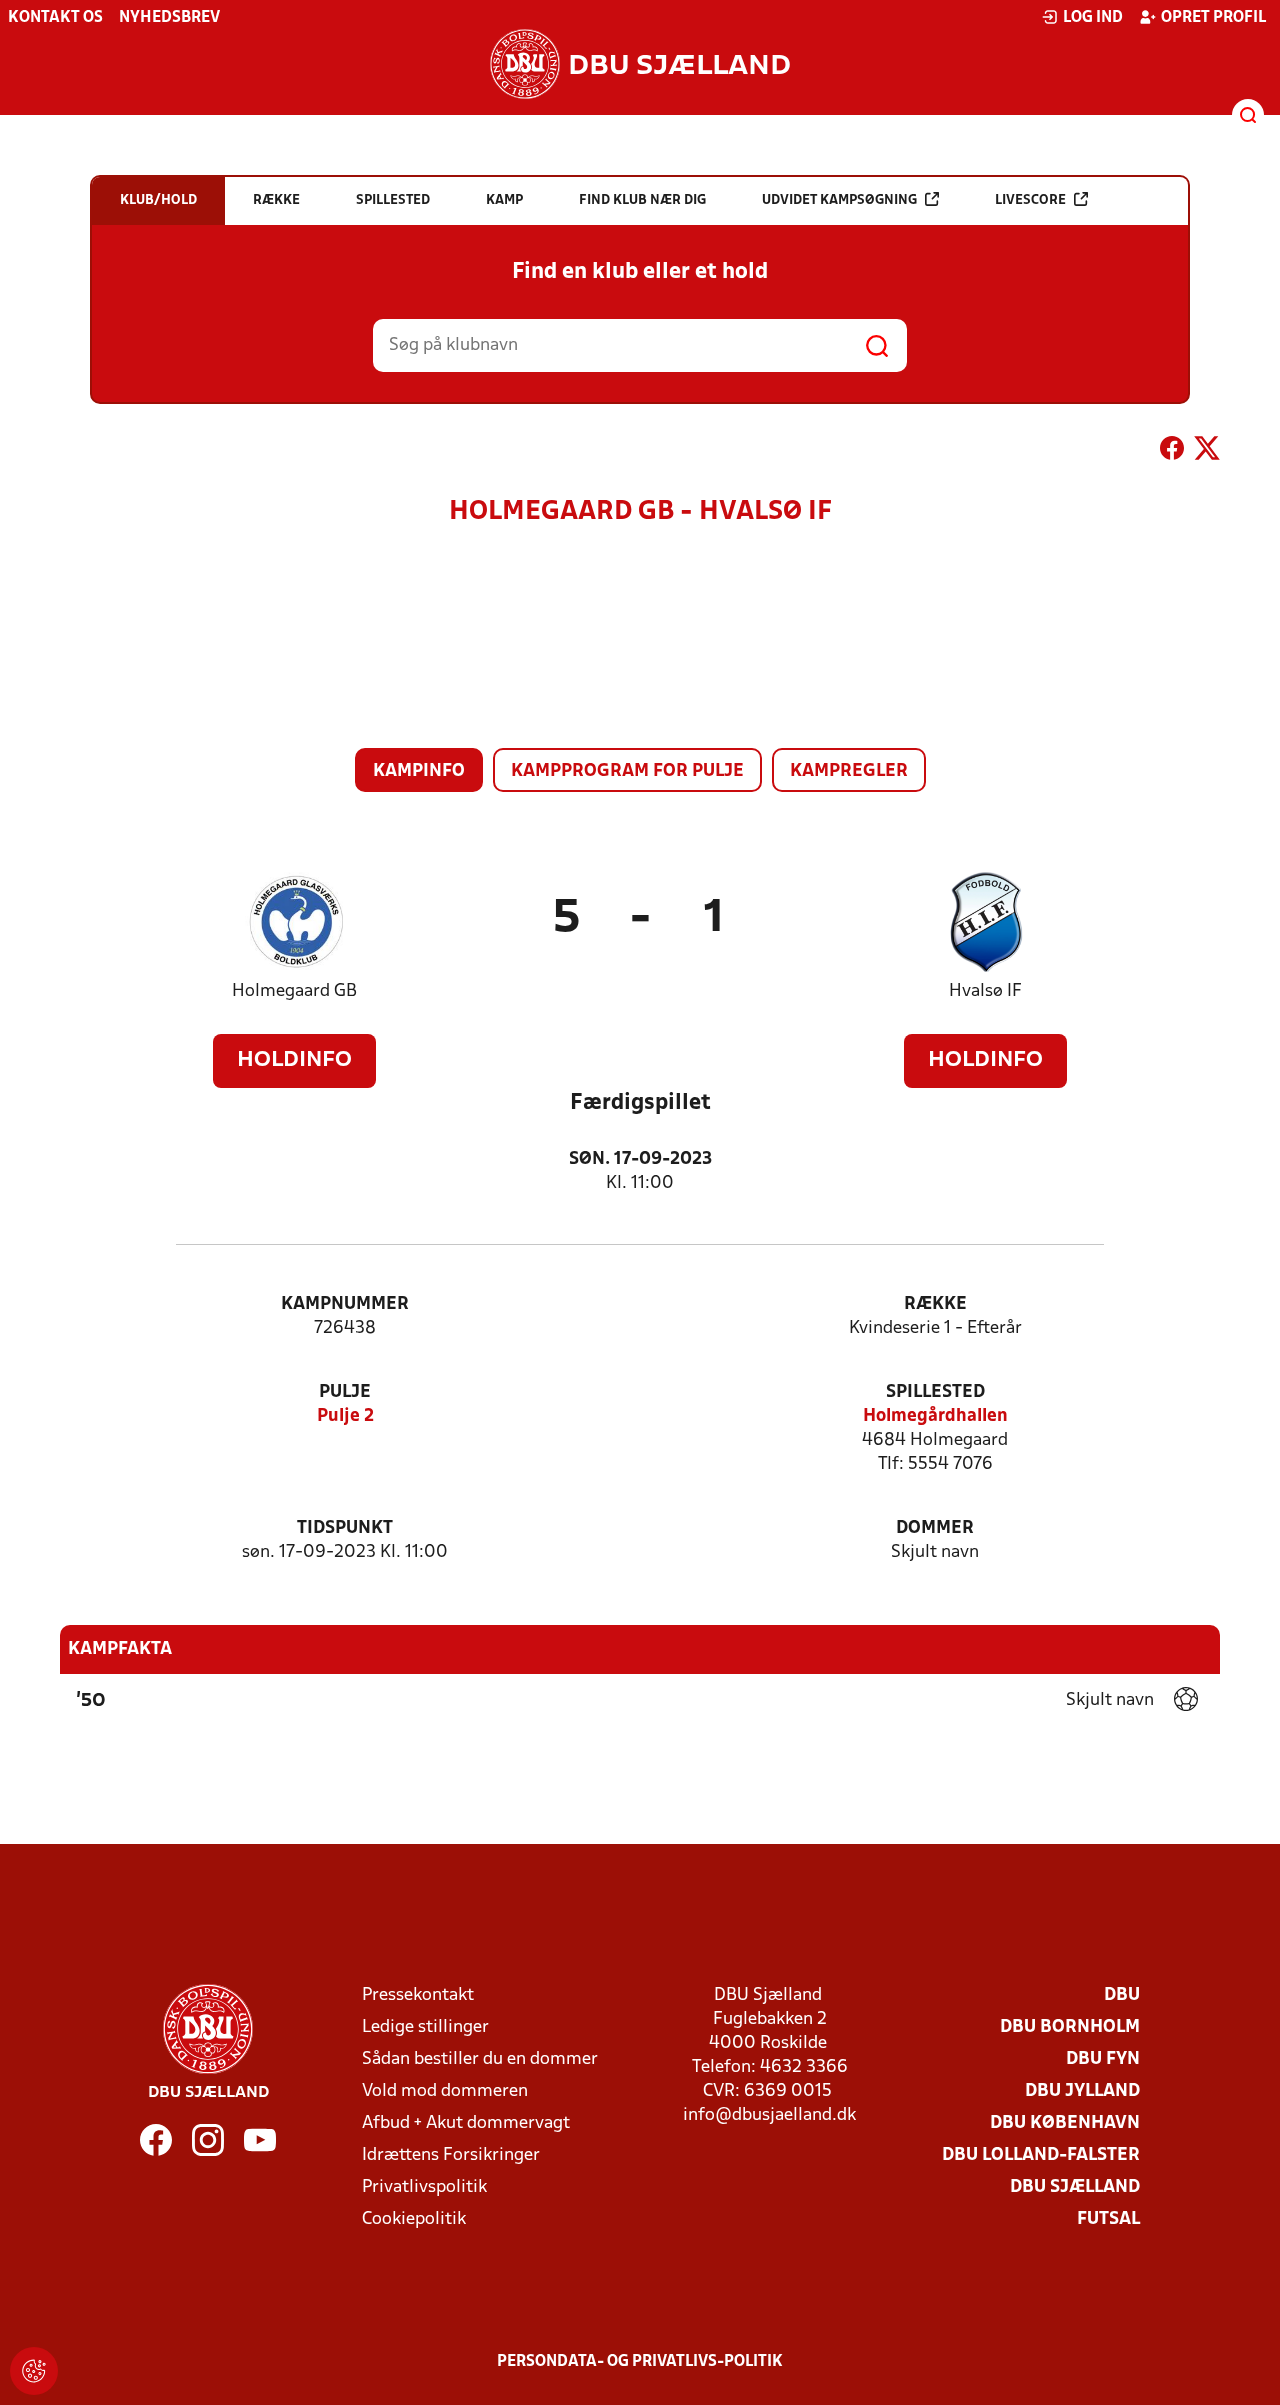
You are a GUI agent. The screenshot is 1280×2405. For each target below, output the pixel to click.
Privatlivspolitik (424, 2187)
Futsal (1108, 2219)
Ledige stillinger (425, 2027)
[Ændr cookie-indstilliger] (34, 2371)
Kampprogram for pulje (627, 771)
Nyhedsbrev (169, 18)
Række (935, 1304)
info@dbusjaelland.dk (769, 2115)
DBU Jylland (1082, 2091)
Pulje (345, 1392)
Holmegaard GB (294, 991)
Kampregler (849, 771)
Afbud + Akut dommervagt (466, 2123)
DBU (1122, 1995)
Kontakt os (55, 18)
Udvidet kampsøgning (839, 200)
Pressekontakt (418, 1995)
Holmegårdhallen (935, 1416)
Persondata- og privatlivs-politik (640, 2362)
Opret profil (1213, 18)
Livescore (1030, 200)
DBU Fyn (1103, 2059)
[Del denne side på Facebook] (1172, 452)
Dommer (935, 1528)
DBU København (1065, 2123)
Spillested (935, 1392)
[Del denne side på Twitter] (1207, 452)
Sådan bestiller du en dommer (480, 2059)
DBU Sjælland (1075, 2187)
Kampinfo (419, 771)
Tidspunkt (345, 1528)
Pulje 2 (345, 1416)
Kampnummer (345, 1304)
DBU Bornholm (1070, 2027)
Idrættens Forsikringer (451, 2155)
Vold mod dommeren (445, 2091)
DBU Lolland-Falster (1041, 2155)
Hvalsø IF (985, 991)
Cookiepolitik (414, 2219)
